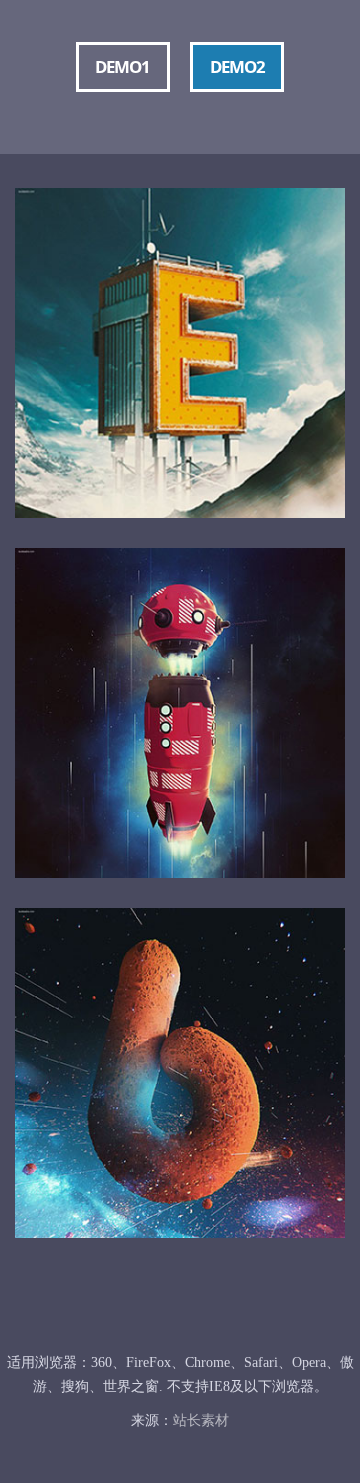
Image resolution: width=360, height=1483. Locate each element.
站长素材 (201, 1420)
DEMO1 (122, 66)
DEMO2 (237, 66)
